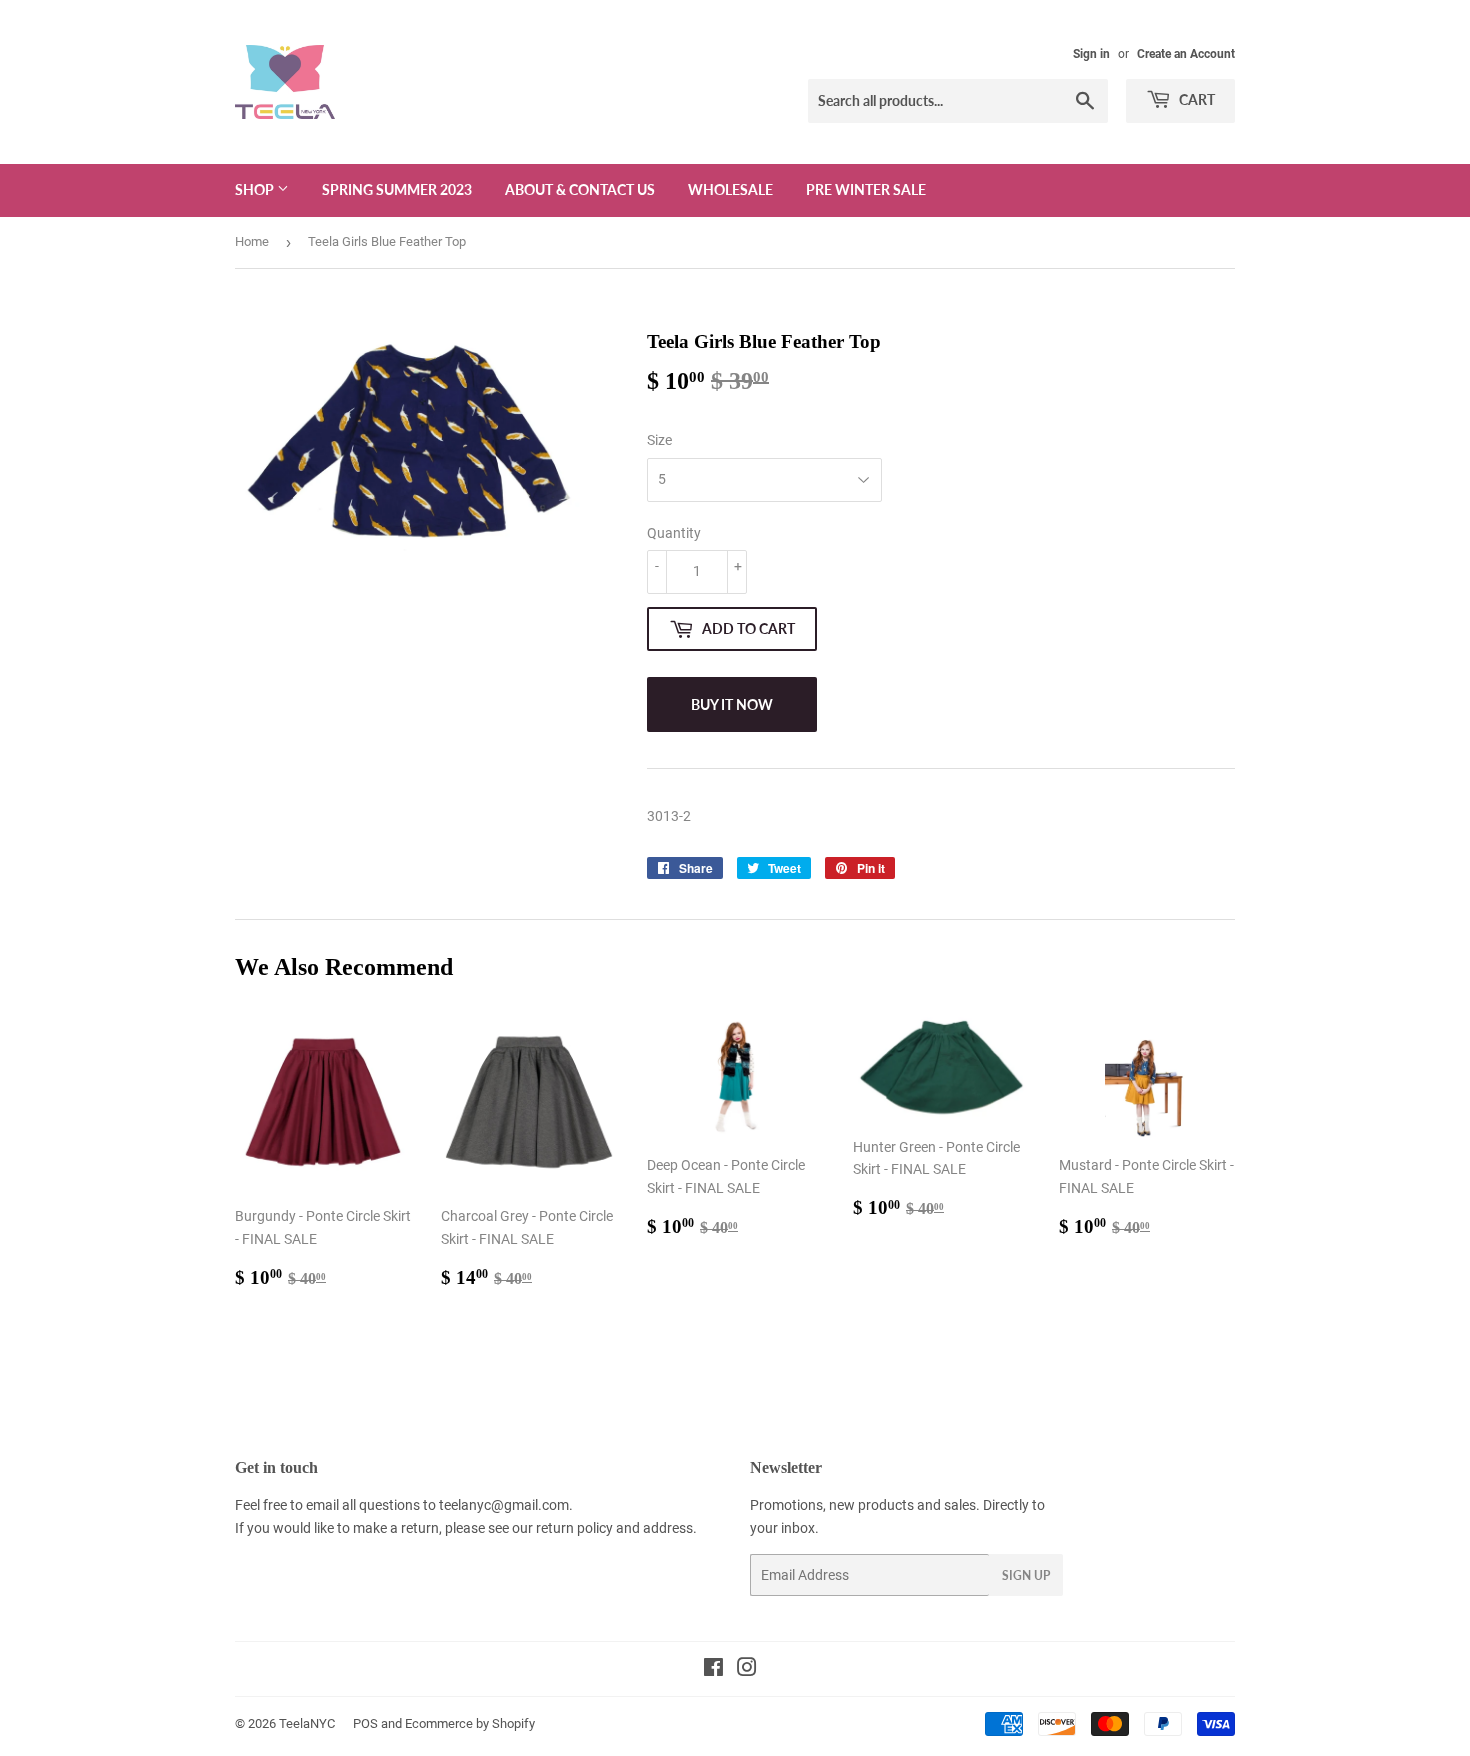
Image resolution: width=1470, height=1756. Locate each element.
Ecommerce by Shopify (470, 1723)
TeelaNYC (307, 1723)
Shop (256, 189)
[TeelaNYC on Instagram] (747, 1670)
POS (365, 1723)
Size (659, 440)
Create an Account (1186, 54)
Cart (1195, 99)
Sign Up (1026, 1575)
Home (252, 241)
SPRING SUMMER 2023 (397, 189)
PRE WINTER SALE (866, 189)
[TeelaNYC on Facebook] (713, 1670)
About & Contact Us (580, 189)
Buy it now (732, 704)
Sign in (1091, 54)
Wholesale (730, 189)
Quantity (674, 533)
